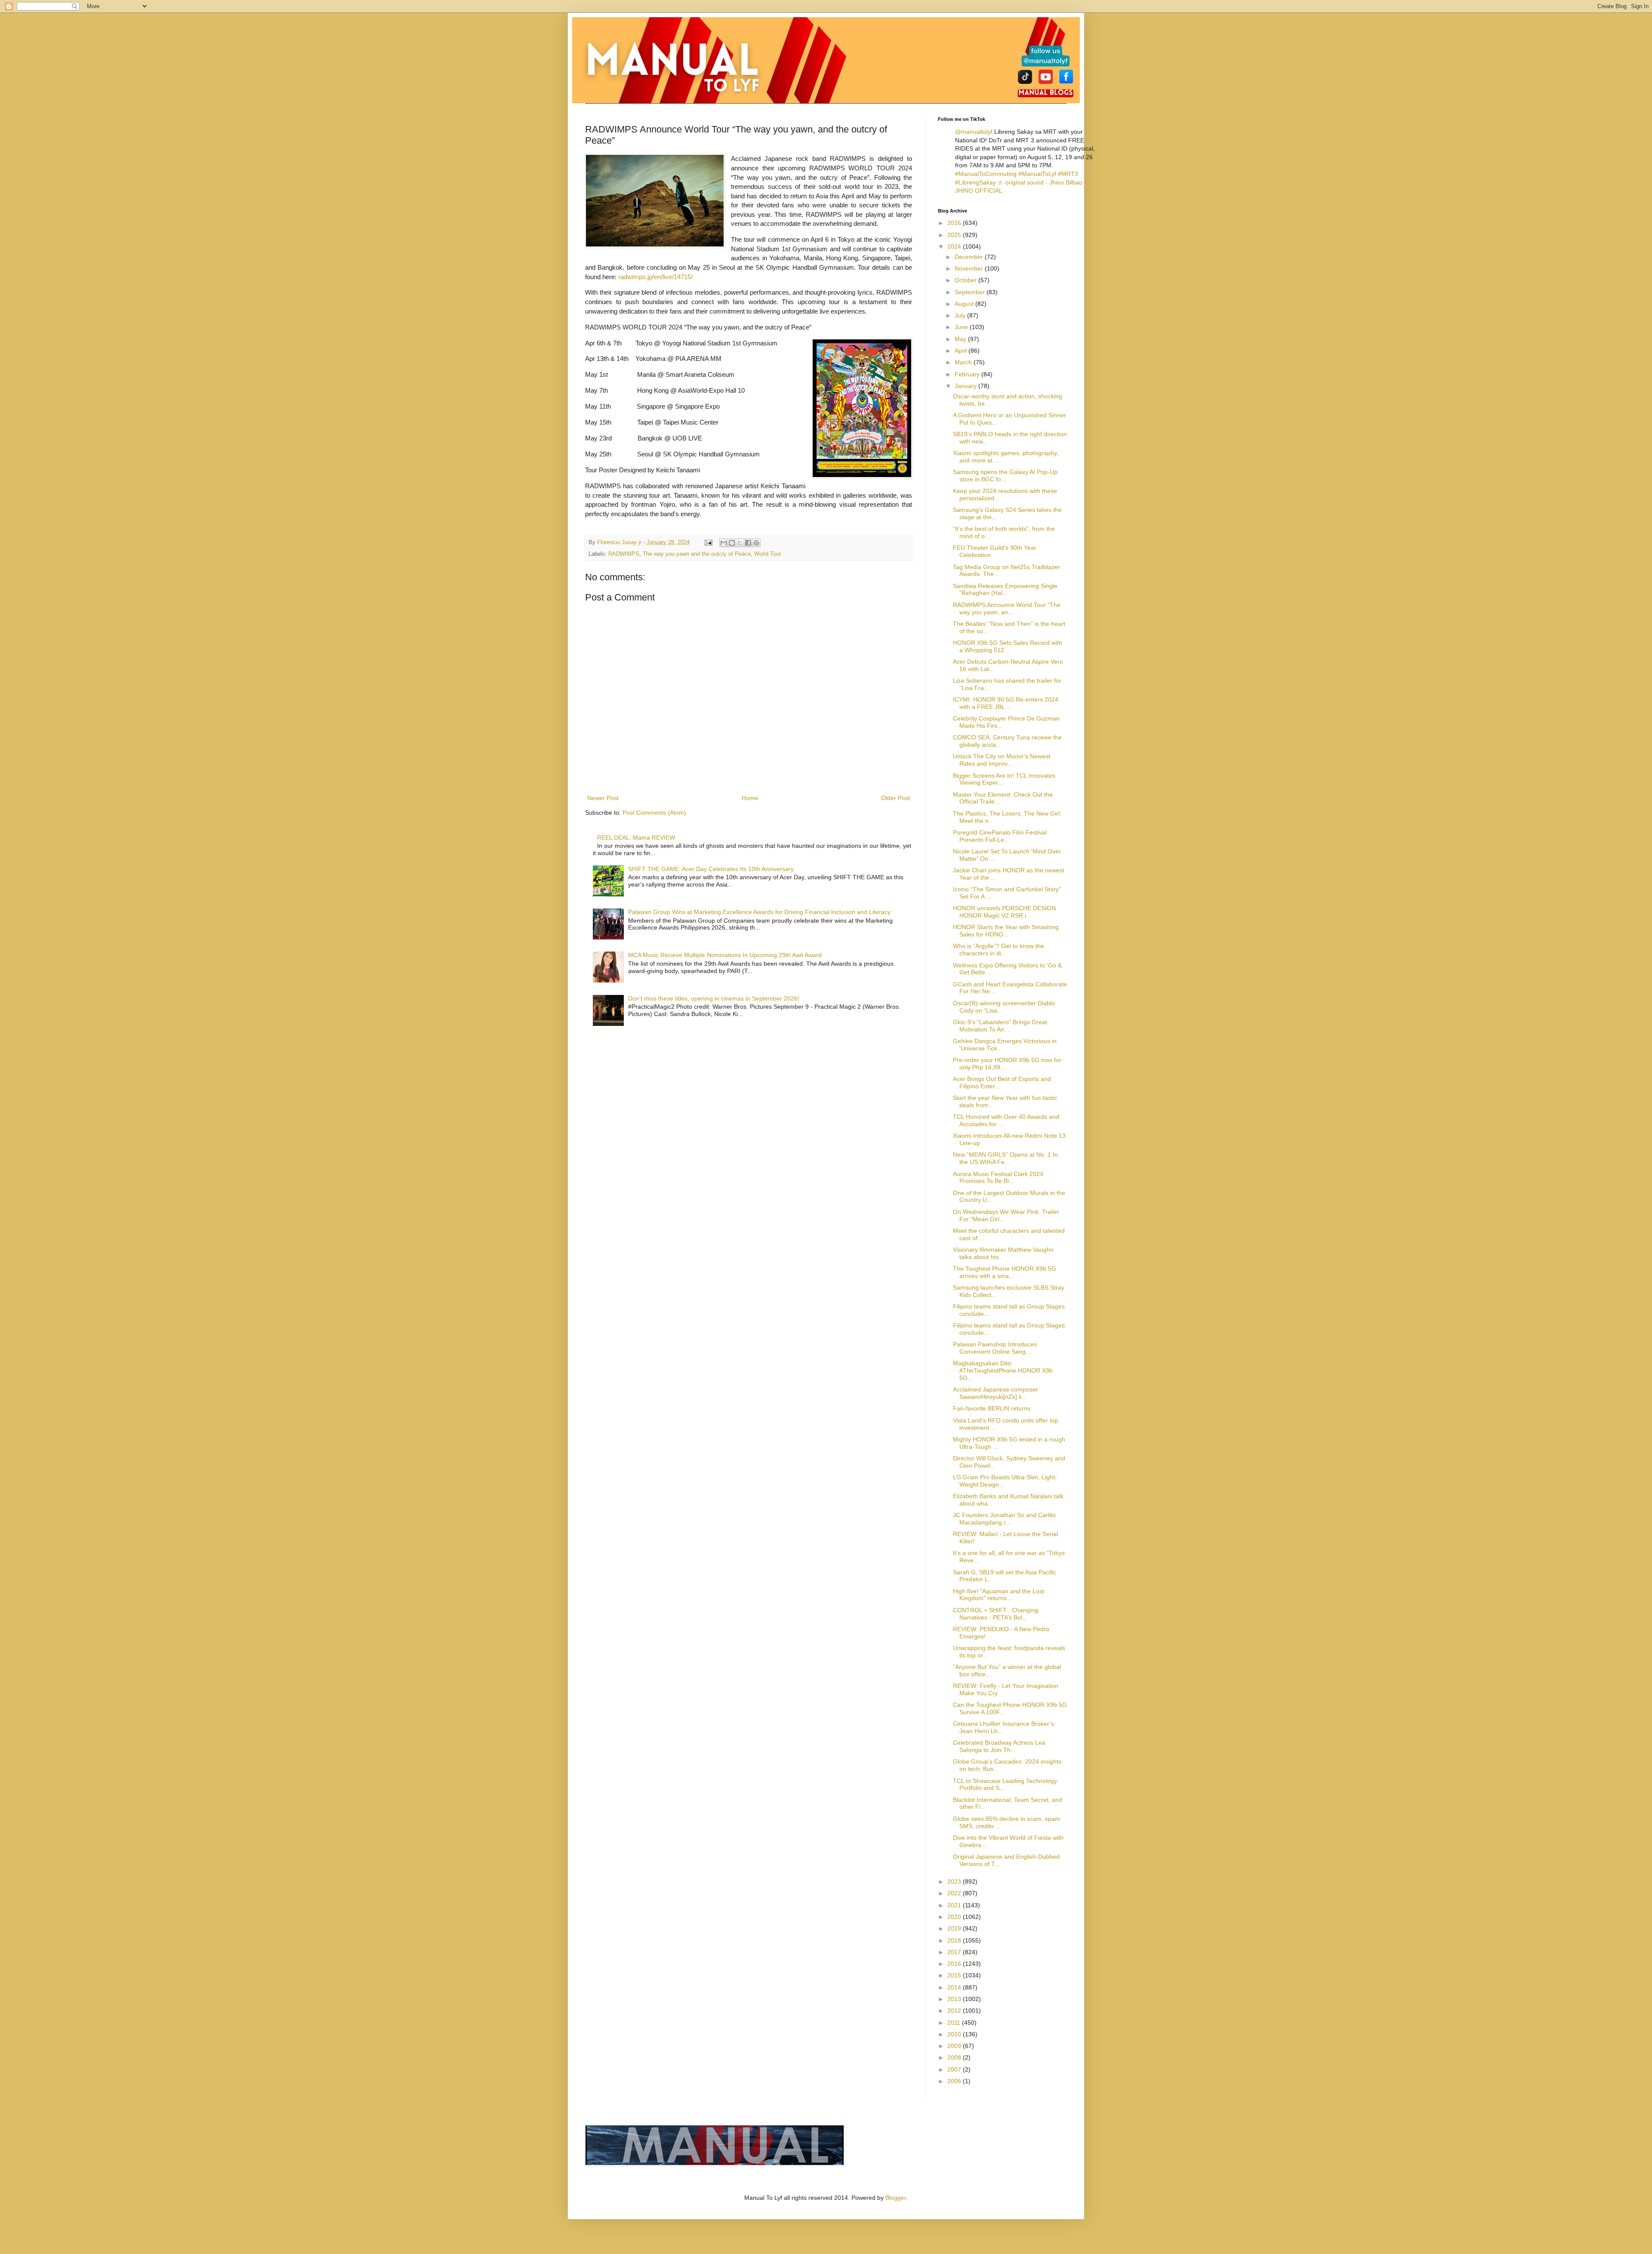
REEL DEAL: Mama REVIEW (636, 838)
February (968, 374)
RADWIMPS (624, 554)
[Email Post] (708, 542)
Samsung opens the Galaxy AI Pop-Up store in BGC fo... (1005, 476)
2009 (955, 2046)
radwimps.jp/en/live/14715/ (655, 277)
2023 (955, 1881)
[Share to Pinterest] (756, 543)
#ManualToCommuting (986, 174)
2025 (955, 235)
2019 (955, 1928)
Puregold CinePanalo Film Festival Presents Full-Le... (1000, 836)
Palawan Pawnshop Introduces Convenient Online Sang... (995, 1348)
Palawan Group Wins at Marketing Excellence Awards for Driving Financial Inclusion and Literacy (759, 912)
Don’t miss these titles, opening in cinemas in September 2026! (714, 998)
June (962, 327)
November (970, 268)
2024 (955, 246)
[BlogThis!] (732, 543)
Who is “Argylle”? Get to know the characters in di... (999, 950)
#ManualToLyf (1037, 174)
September (971, 292)
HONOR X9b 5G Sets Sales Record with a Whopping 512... (1008, 646)
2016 (955, 1964)
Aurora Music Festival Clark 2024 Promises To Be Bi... (998, 1178)
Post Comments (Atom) (654, 813)
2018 (955, 1940)
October (966, 280)
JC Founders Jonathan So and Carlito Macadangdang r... (1004, 1519)
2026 (955, 223)
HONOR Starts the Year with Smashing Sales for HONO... (1006, 931)
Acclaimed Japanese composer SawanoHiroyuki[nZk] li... (996, 1393)
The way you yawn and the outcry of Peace (697, 554)
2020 (955, 1917)
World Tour (767, 554)
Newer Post (603, 798)
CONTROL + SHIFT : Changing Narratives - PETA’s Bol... (996, 1614)
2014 (955, 1987)
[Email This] (724, 543)
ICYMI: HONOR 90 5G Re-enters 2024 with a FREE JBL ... (1006, 703)
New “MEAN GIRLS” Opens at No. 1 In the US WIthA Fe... (1005, 1158)
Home (750, 798)
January (966, 386)
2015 (955, 1975)
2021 (955, 1905)
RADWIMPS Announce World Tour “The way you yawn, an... (1007, 608)
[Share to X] (740, 543)
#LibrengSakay (975, 182)
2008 (955, 2057)
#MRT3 (1068, 174)
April (962, 351)
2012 (955, 2011)
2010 (955, 2034)
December (970, 257)
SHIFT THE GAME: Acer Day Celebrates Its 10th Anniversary (711, 869)
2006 (955, 2081)
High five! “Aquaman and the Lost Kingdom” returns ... (999, 1595)
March (964, 362)
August (965, 304)
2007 (955, 2069)
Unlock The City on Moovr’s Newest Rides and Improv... (1002, 760)
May (961, 339)
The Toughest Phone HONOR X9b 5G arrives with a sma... (1005, 1272)
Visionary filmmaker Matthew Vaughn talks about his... (1003, 1253)
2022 (955, 1893)
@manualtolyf (974, 132)
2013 (955, 1999)
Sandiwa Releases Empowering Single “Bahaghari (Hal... (1005, 590)
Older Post (895, 798)
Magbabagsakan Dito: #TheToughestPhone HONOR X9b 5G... (1003, 1370)
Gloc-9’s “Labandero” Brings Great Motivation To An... (1000, 1026)
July (961, 315)
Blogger (896, 2198)
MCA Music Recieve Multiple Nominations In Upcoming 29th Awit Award (725, 955)
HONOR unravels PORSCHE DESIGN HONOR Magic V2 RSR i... (1004, 912)
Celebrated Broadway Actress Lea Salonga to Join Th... (999, 1746)
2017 (955, 1952)
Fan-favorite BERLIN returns (992, 1408)
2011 (955, 2023)
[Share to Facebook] (748, 543)
